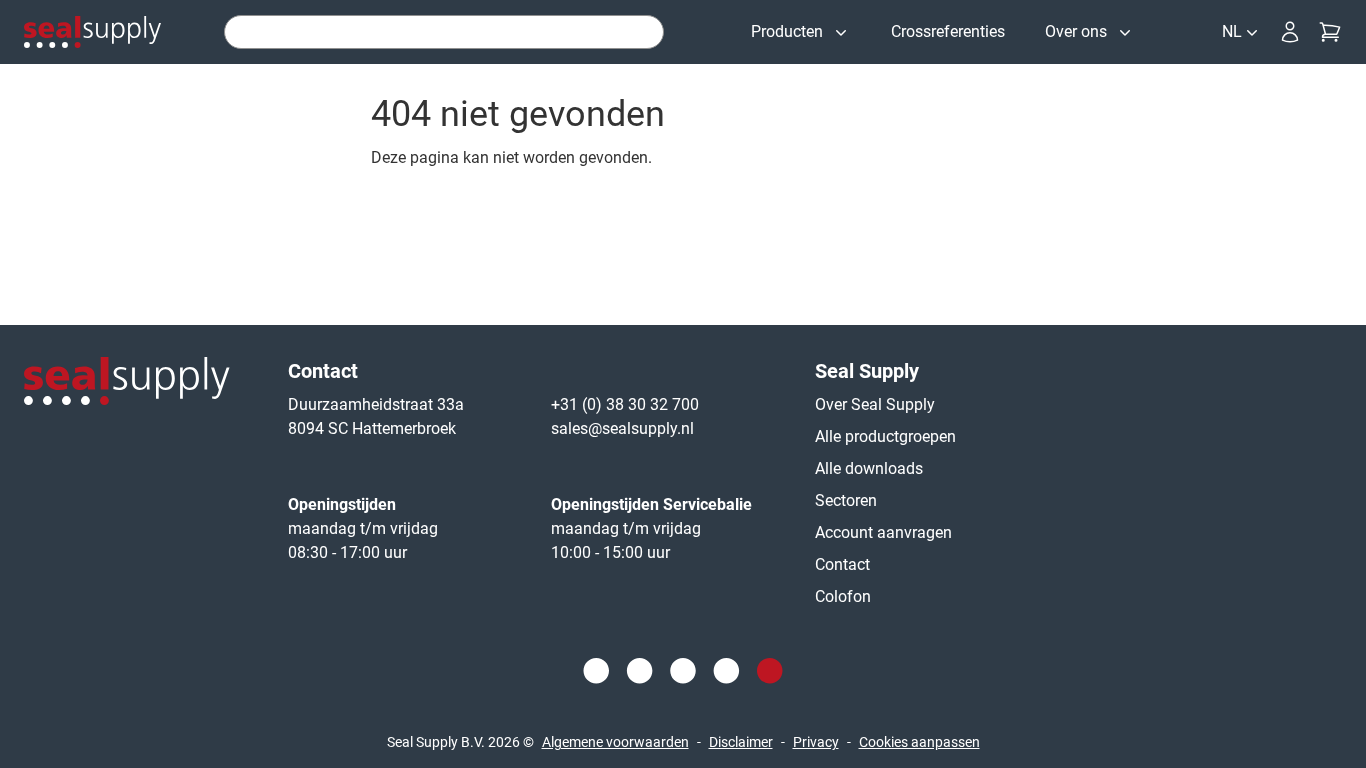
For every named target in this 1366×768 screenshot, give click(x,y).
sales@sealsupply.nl (622, 428)
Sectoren (846, 500)
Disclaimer (741, 742)
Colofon (843, 596)
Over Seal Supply (875, 404)
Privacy (816, 742)
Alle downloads (869, 468)
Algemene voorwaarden (615, 742)
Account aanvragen (883, 532)
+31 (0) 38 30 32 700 (625, 404)
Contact (842, 564)
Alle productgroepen (885, 436)
